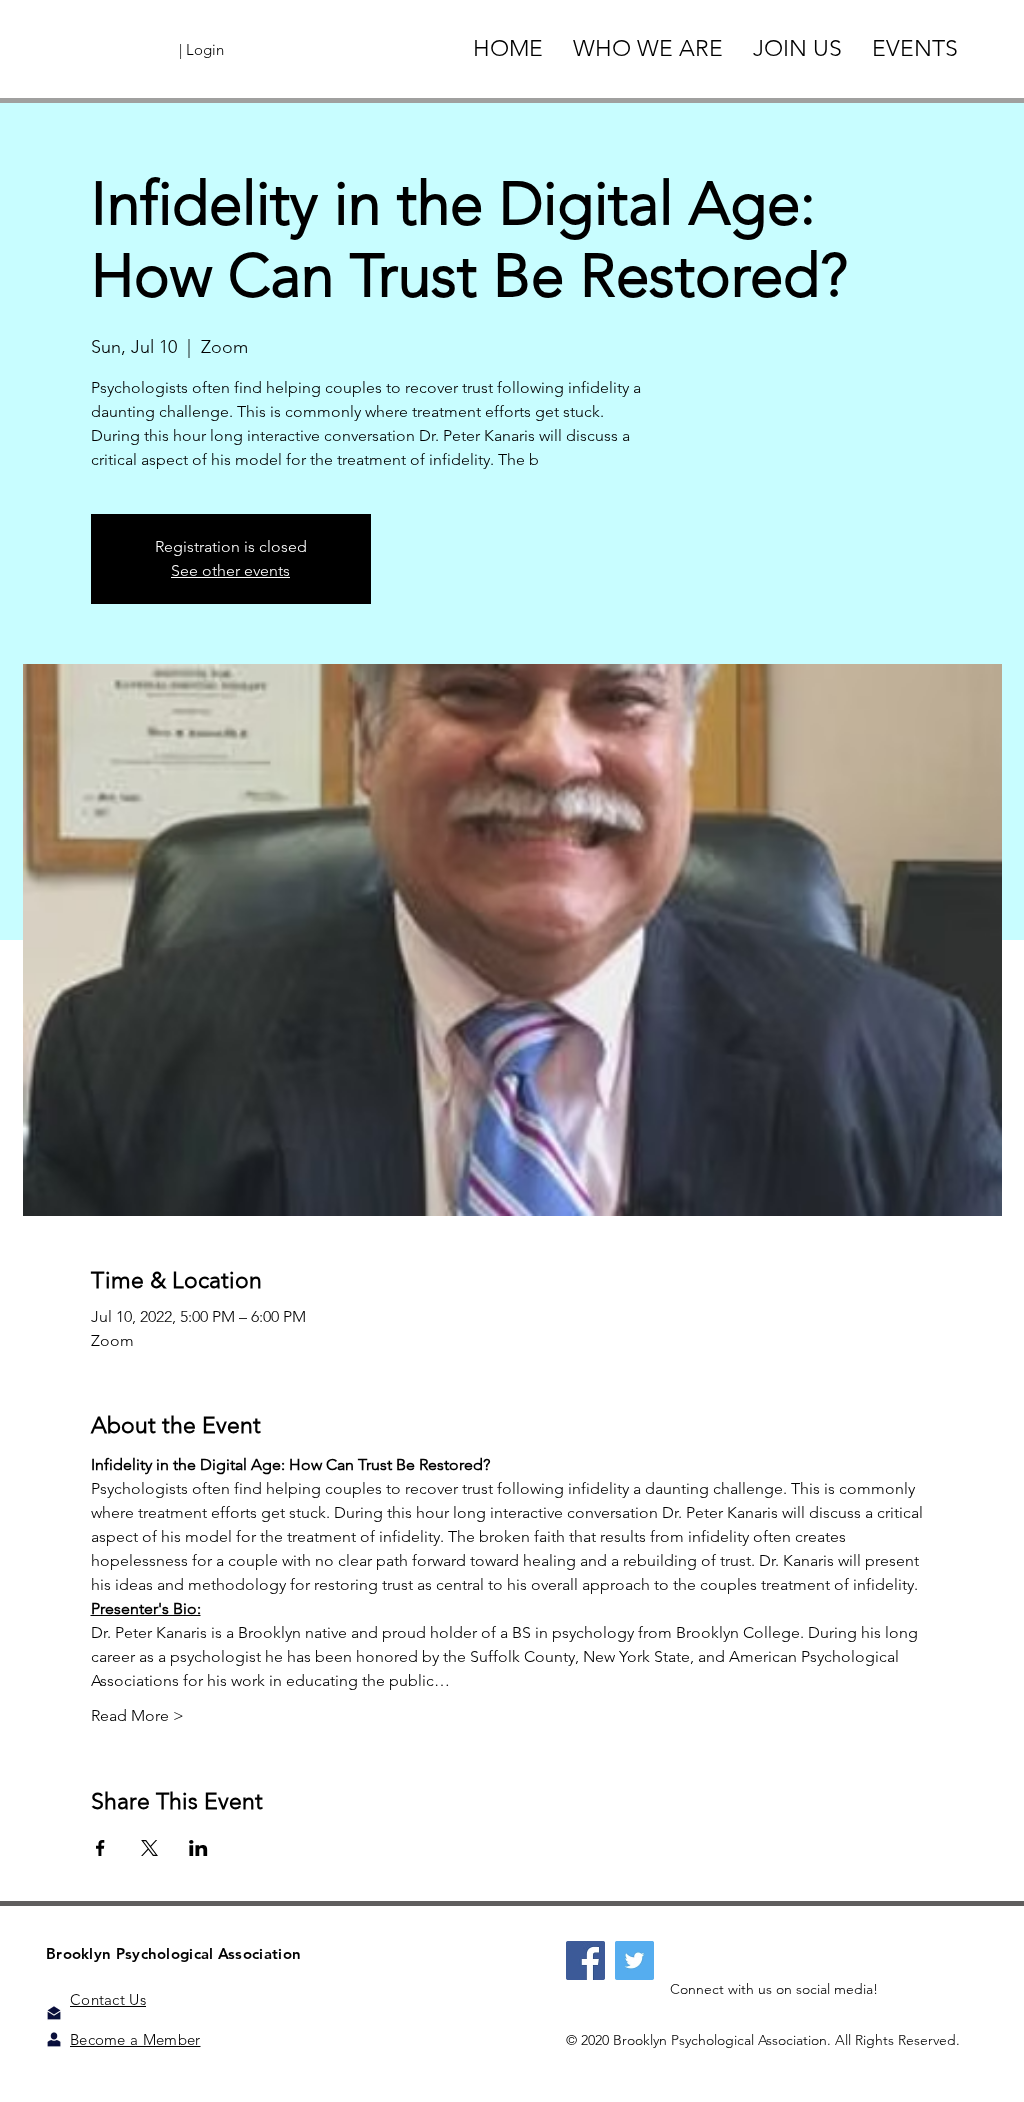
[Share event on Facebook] (100, 1848)
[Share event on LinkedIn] (198, 1848)
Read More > (137, 1715)
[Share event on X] (149, 1848)
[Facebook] (585, 1960)
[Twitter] (634, 1960)
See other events (230, 570)
